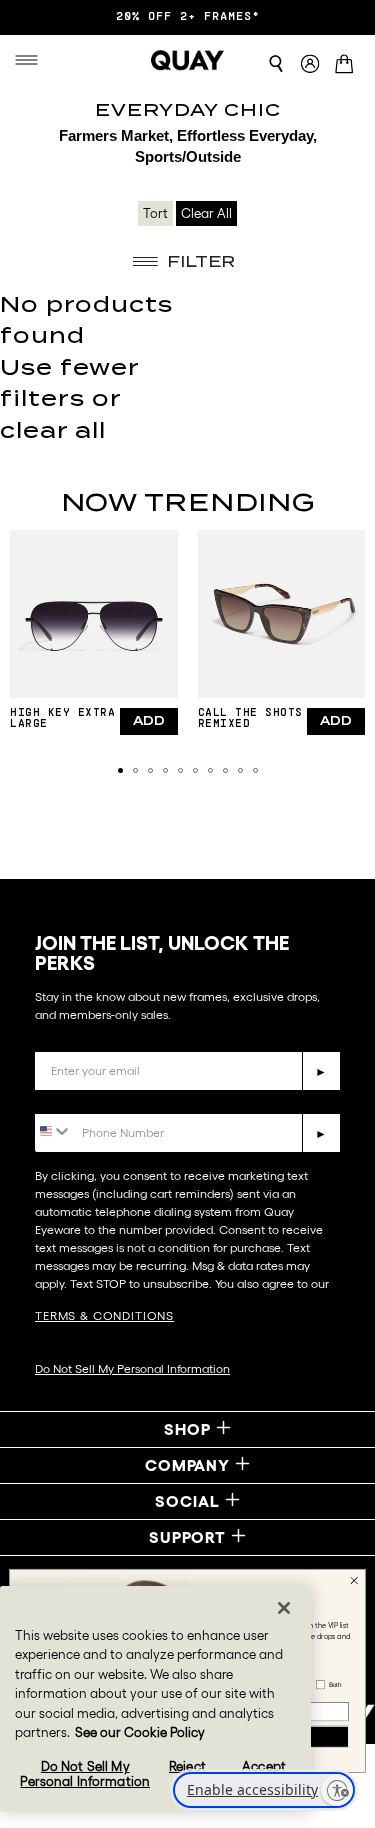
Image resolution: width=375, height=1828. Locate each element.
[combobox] (53, 1131)
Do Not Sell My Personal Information (132, 1368)
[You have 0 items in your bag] (347, 66)
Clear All (206, 213)
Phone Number (92, 1098)
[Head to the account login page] (310, 64)
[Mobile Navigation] (31, 60)
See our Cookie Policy (140, 1732)
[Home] (188, 60)
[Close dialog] (354, 1581)
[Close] (284, 1608)
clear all (53, 430)
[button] (120, 770)
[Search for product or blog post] (276, 64)
